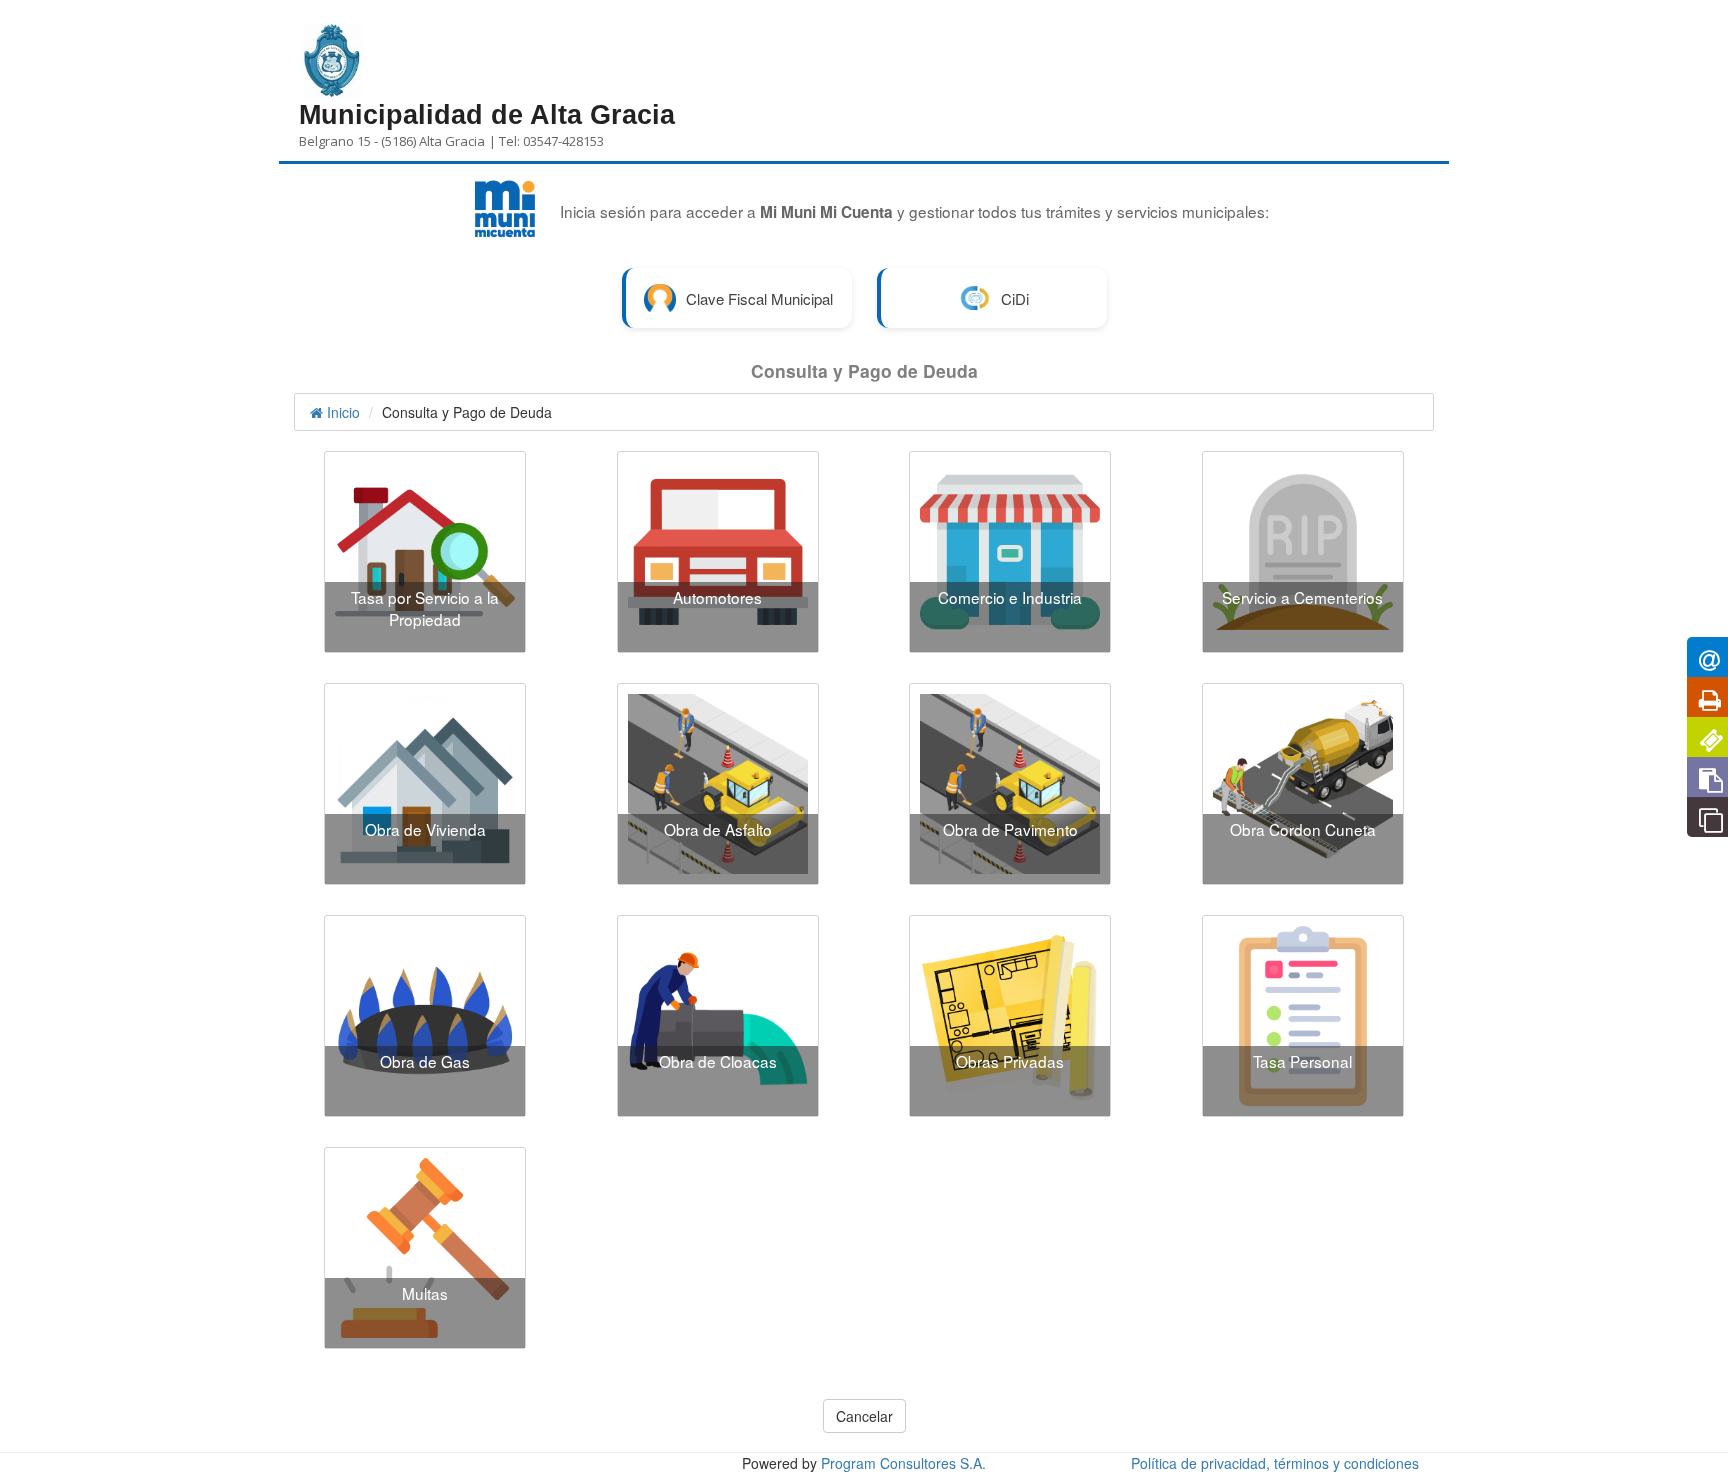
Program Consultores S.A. (903, 1463)
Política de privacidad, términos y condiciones (1275, 1463)
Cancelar (864, 1416)
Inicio (341, 412)
